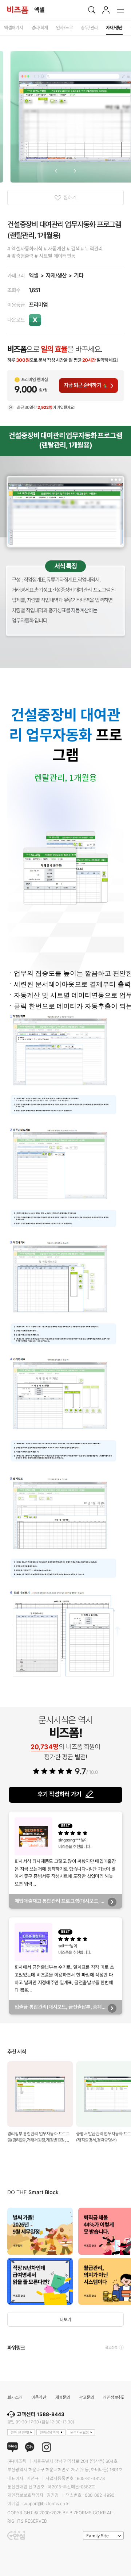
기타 (79, 275)
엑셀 (33, 275)
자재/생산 (56, 275)
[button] (56, 171)
